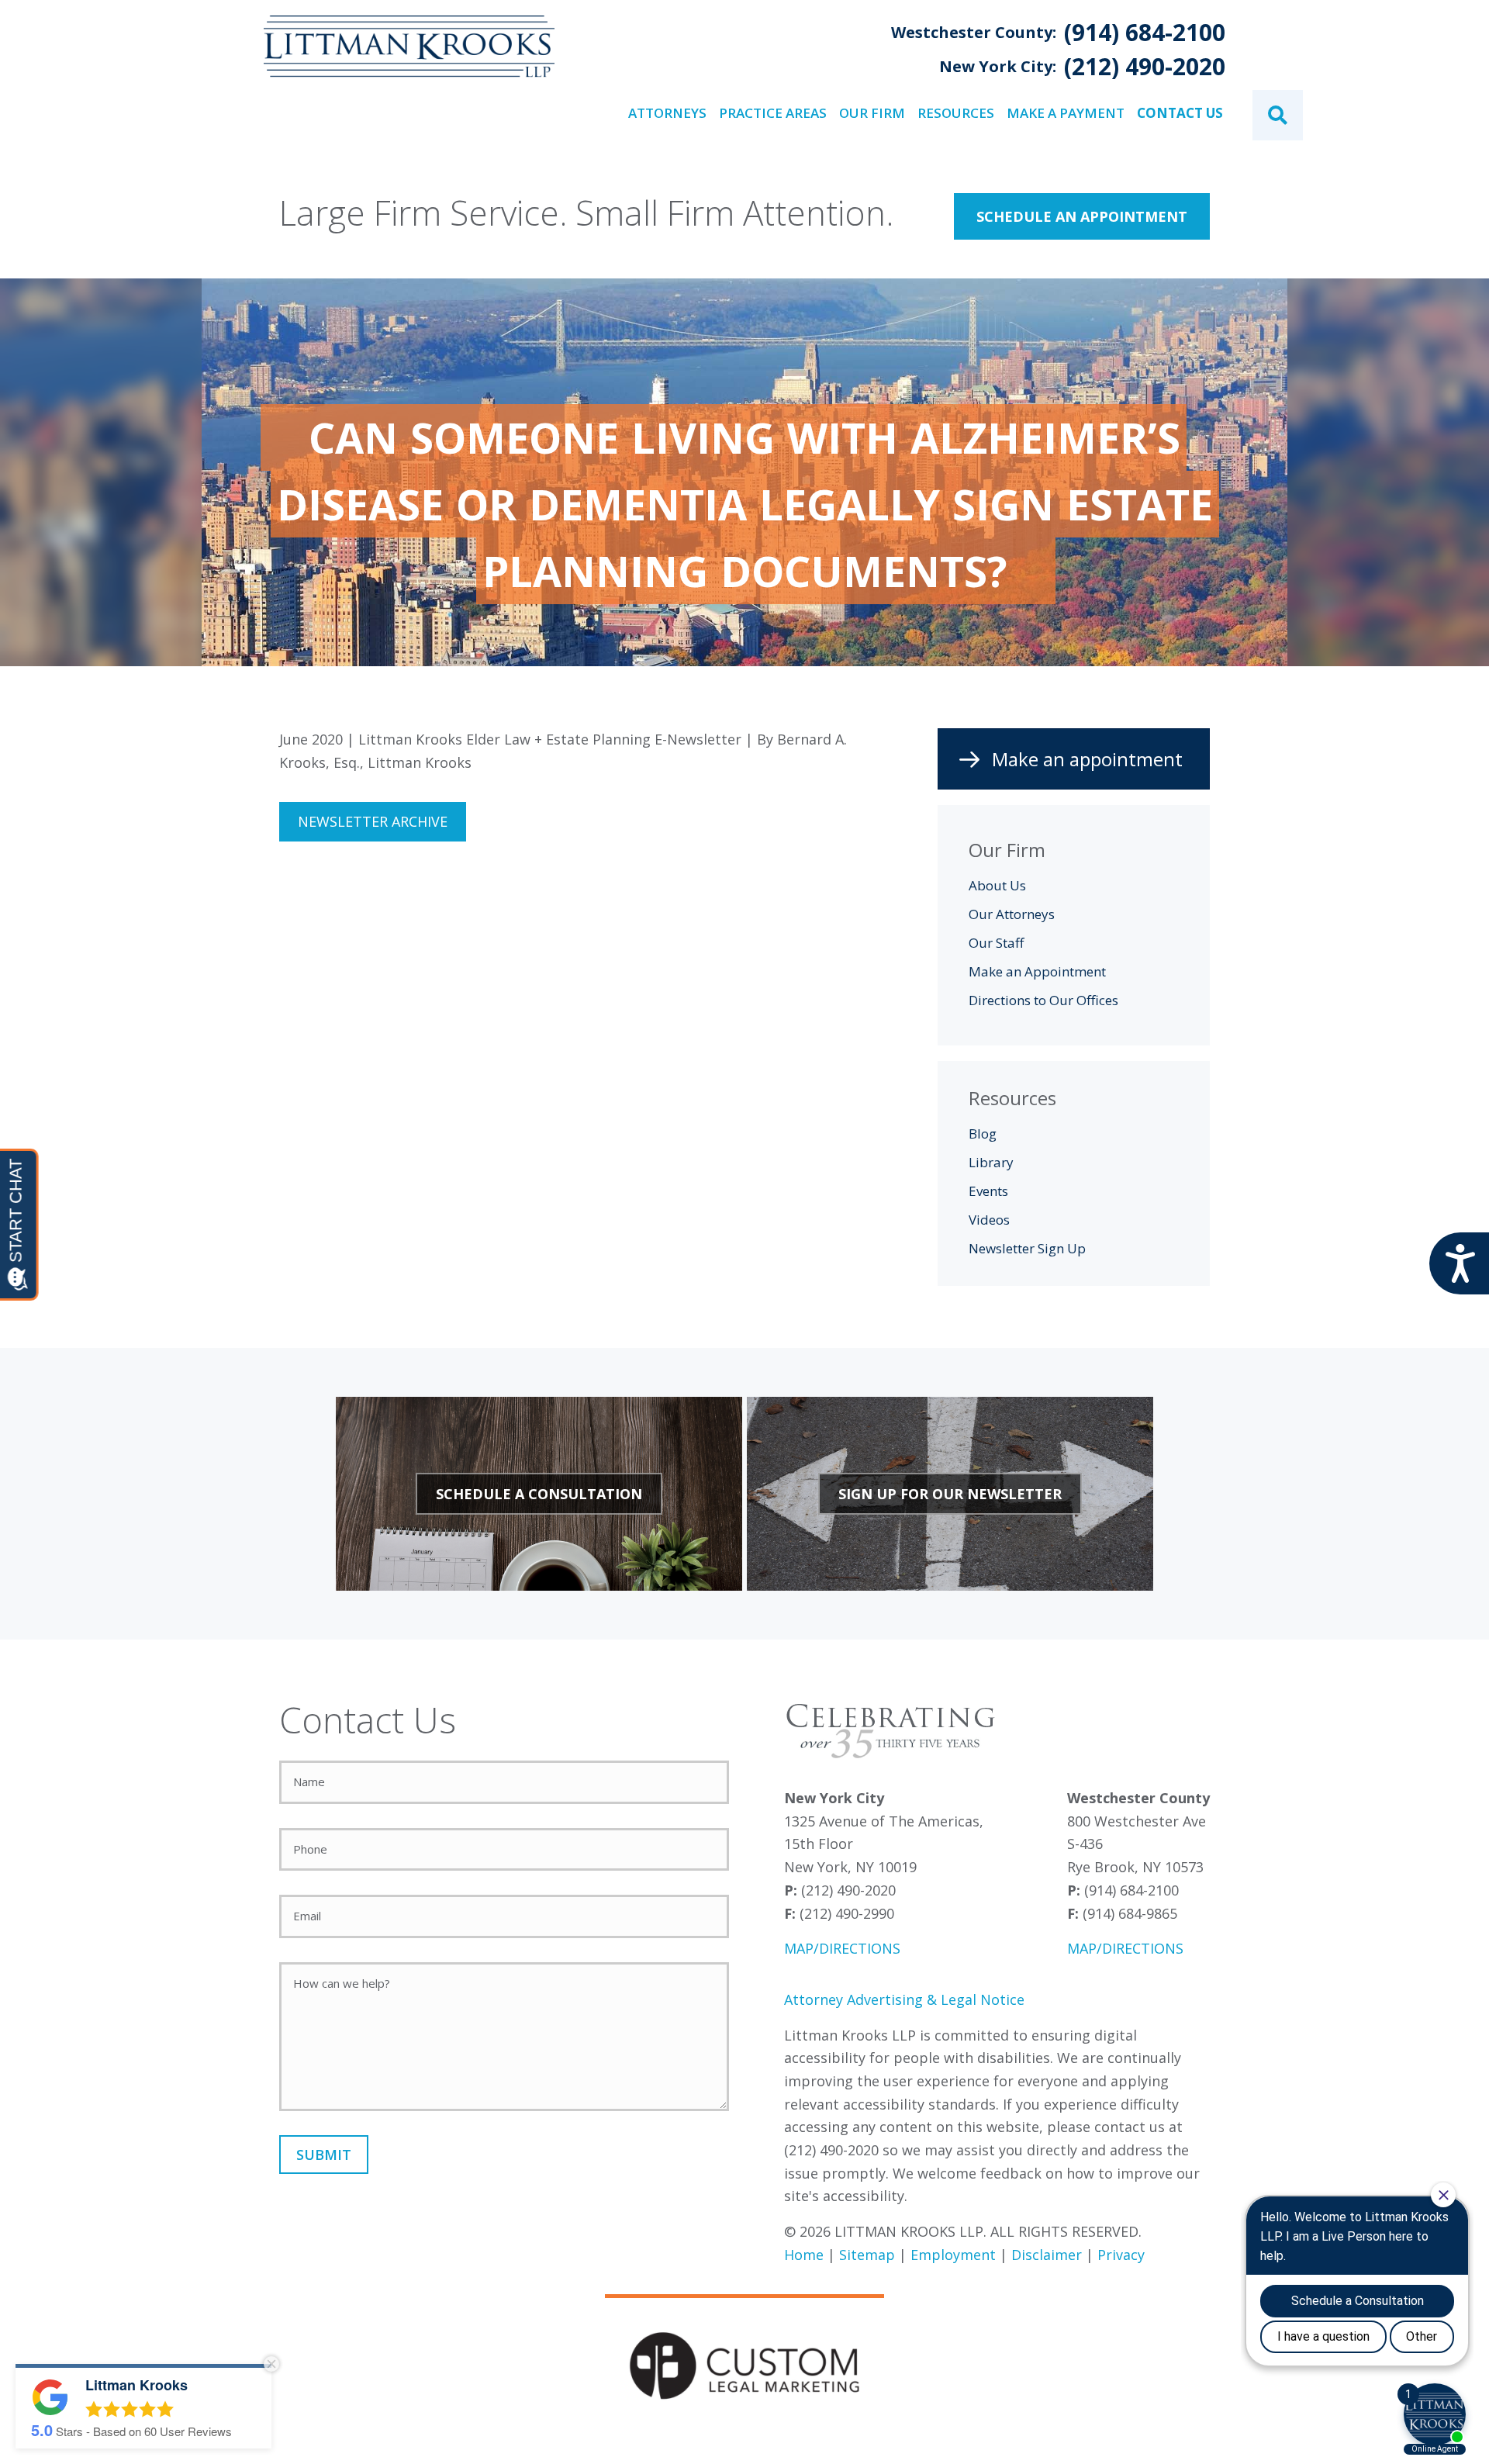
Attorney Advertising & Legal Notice (904, 1999)
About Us (997, 885)
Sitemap (867, 2255)
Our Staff (996, 943)
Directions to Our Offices (1043, 1000)
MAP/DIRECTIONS (842, 1948)
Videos (989, 1220)
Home (804, 2255)
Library (991, 1162)
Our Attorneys (1012, 914)
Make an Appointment (1037, 971)
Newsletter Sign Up (1027, 1248)
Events (988, 1191)
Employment (953, 2255)
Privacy (1121, 2255)
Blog (983, 1134)
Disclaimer (1047, 2255)
